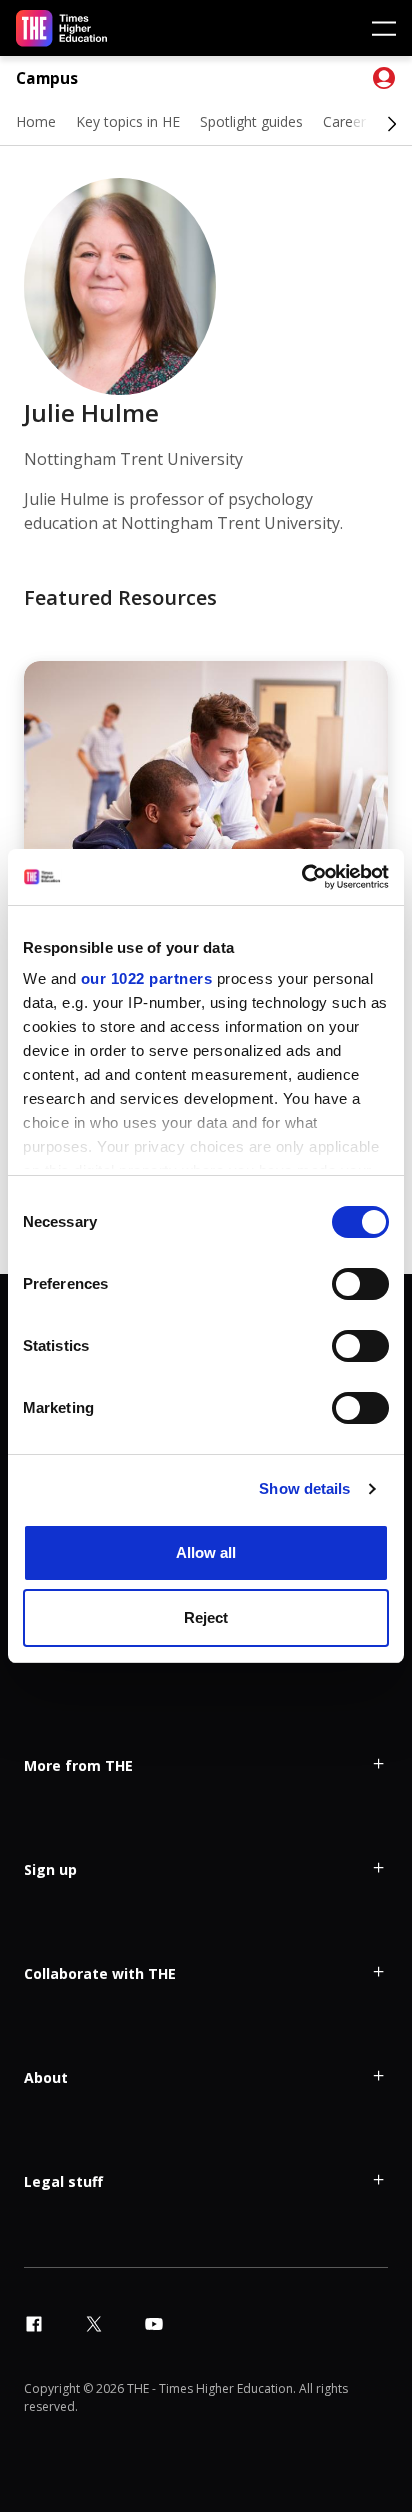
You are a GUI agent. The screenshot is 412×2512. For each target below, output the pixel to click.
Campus (47, 78)
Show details (304, 1488)
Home (36, 121)
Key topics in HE (128, 121)
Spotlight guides (251, 121)
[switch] (360, 1284)
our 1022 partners (147, 978)
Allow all (206, 1552)
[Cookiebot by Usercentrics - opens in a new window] (301, 877)
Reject (206, 1617)
